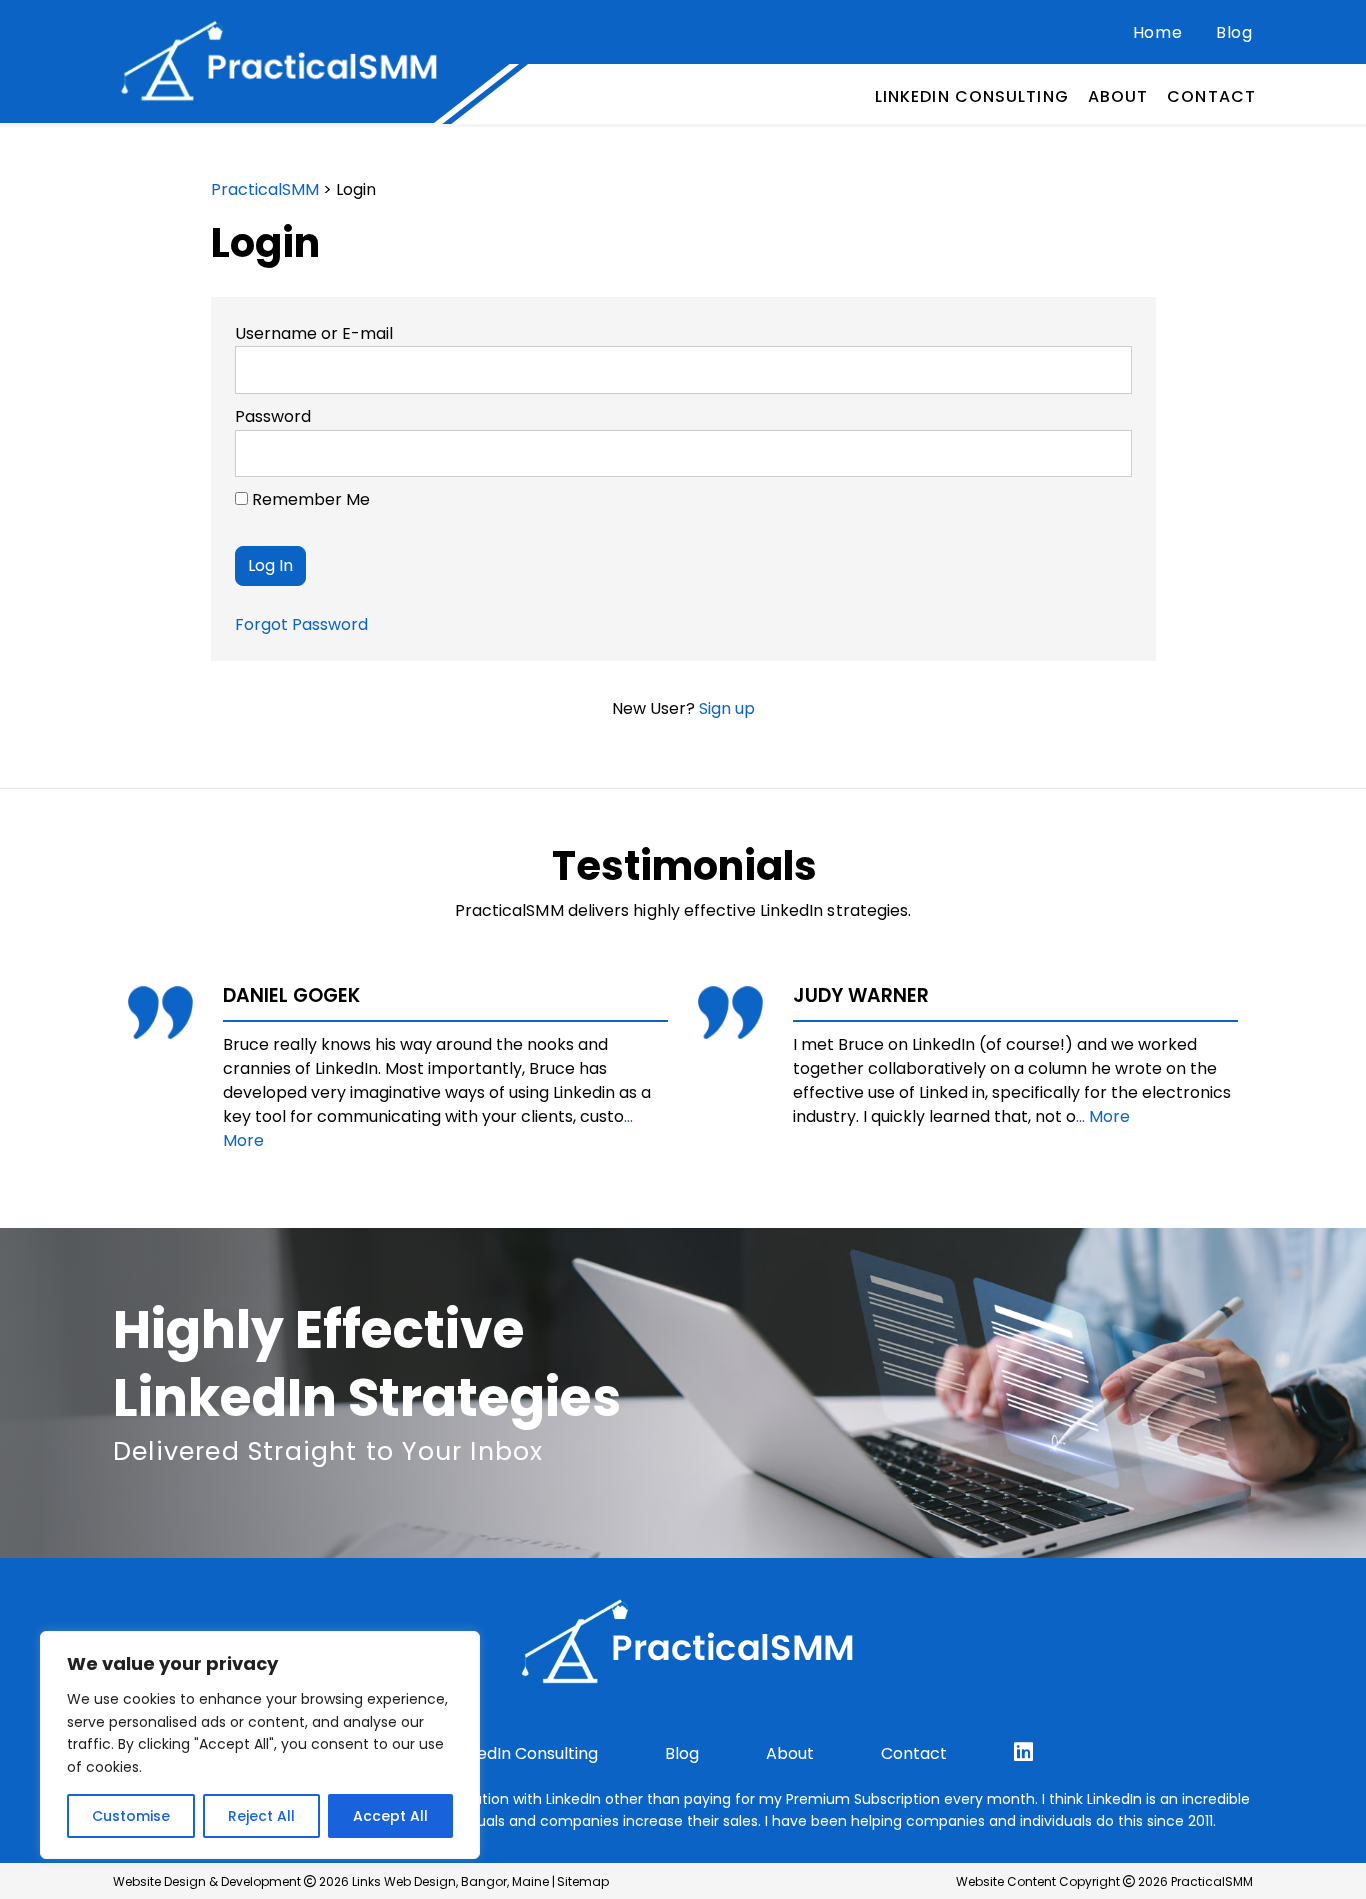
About (1118, 96)
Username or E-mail (314, 333)
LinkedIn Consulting (972, 96)
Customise (131, 1816)
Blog (1234, 32)
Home (1158, 32)
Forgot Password (301, 624)
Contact (1211, 96)
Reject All (261, 1816)
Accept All (390, 1816)
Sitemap (583, 1881)
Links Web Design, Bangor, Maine (452, 1881)
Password (273, 416)
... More (1103, 1116)
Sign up (727, 708)
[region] (260, 1745)
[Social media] (1023, 1752)
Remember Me (309, 499)
